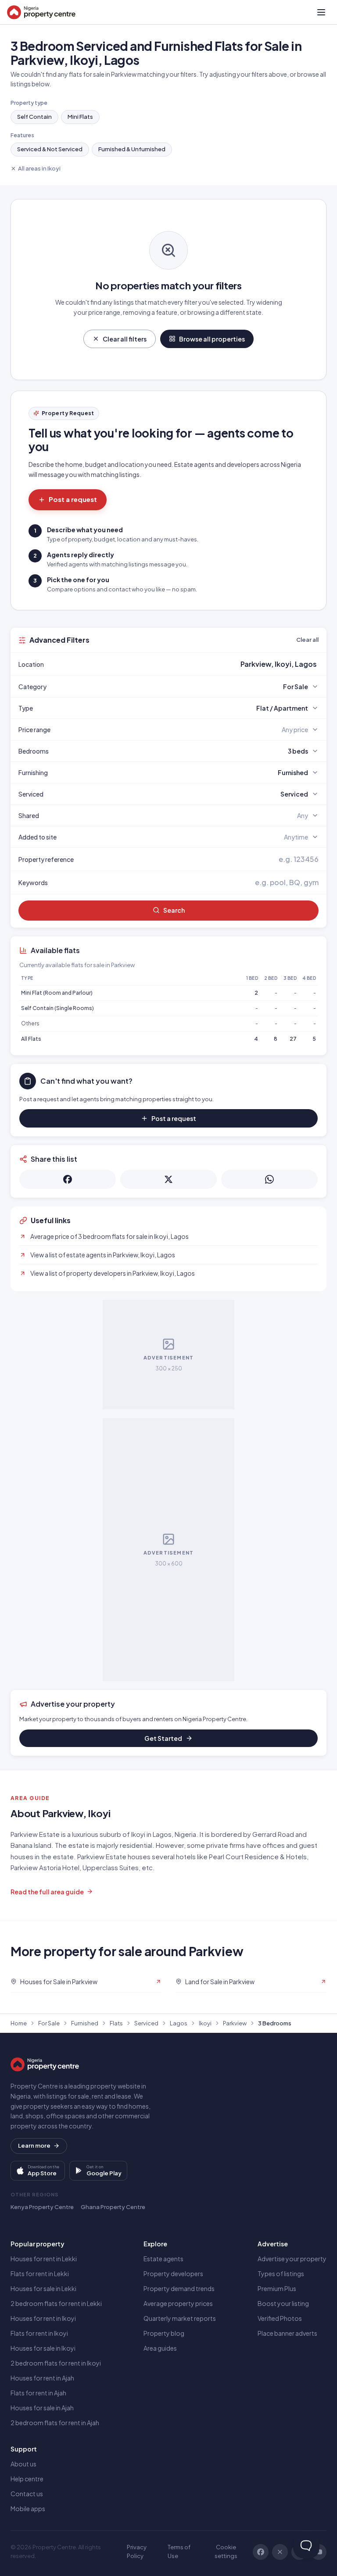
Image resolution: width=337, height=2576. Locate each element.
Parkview (235, 2023)
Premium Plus (277, 2288)
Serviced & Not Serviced (50, 149)
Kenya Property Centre (42, 2207)
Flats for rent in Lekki (40, 2274)
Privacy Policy (137, 2551)
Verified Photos (280, 2318)
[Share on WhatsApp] (269, 1179)
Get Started (163, 1738)
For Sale (49, 2023)
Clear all (307, 640)
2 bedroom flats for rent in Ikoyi (56, 2363)
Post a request (73, 499)
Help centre (27, 2479)
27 (293, 1039)
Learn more (34, 2145)
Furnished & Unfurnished (132, 149)
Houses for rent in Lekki (44, 2259)
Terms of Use (179, 2551)
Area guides (160, 2348)
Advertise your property (292, 2259)
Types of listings (281, 2274)
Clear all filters (125, 339)
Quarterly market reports (180, 2318)
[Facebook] (261, 2552)
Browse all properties (212, 339)
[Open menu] (321, 12)
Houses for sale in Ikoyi (43, 2348)
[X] (280, 2552)
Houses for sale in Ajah (42, 2408)
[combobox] (189, 664)
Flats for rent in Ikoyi (39, 2333)
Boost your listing (283, 2303)
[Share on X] (168, 1179)
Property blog (164, 2333)
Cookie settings (226, 2551)
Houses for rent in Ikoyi (43, 2318)
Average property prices (178, 2303)
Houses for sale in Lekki (43, 2288)
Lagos (179, 2023)
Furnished (85, 2023)
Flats (116, 2023)
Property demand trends (179, 2288)
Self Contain (34, 117)
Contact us (27, 2494)
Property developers (173, 2274)
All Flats (31, 1039)
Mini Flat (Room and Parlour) (57, 993)
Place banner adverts (287, 2333)
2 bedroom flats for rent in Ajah (55, 2423)
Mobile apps (28, 2508)
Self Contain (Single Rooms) (57, 1008)
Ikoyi (205, 2023)
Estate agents (163, 2259)
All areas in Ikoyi (39, 168)
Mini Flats (80, 117)
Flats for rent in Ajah (38, 2393)
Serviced (146, 2023)
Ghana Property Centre (113, 2207)
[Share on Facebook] (68, 1179)
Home (19, 2023)
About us (23, 2464)
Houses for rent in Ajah (42, 2378)
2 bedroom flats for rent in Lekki (56, 2303)
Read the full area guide (47, 1892)
